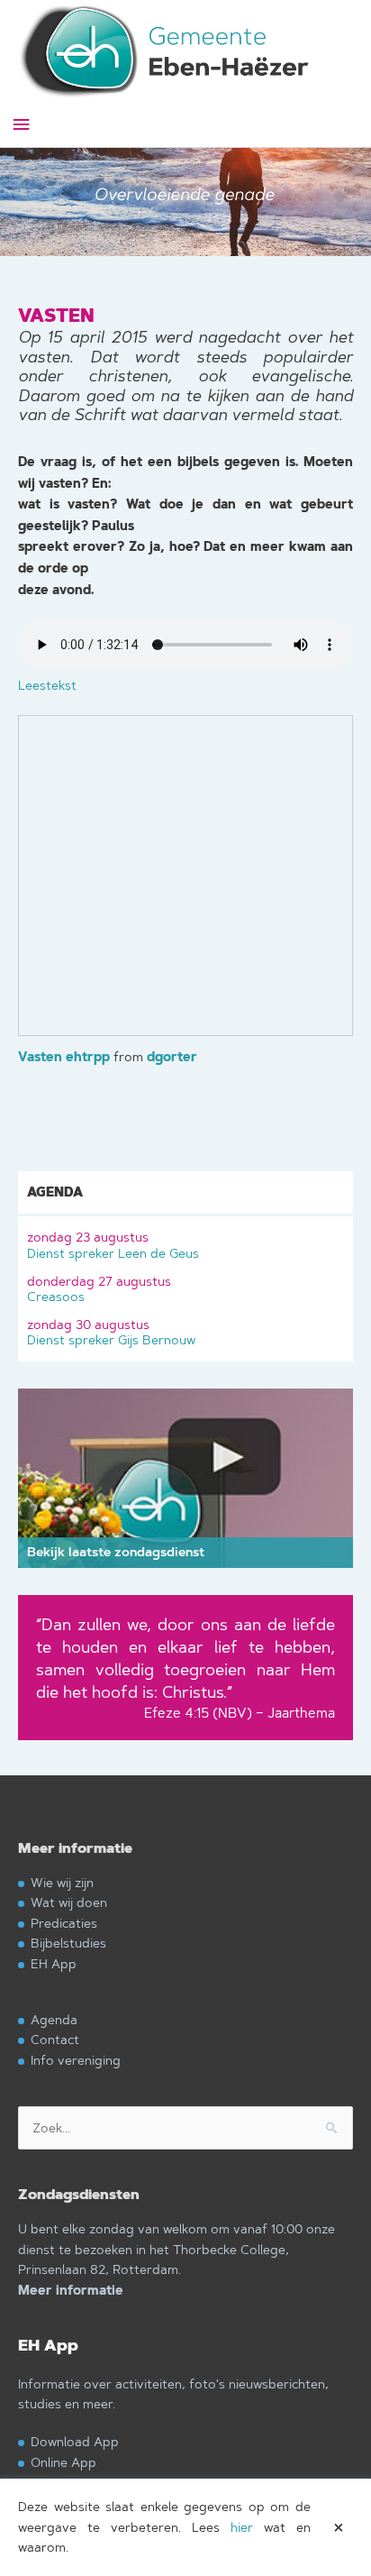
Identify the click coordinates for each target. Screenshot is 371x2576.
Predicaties (64, 1923)
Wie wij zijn (62, 1882)
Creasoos (99, 1289)
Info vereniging (76, 2060)
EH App (54, 1963)
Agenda (54, 2019)
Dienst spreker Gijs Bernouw (111, 1332)
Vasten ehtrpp (64, 1057)
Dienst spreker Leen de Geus (113, 1245)
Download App (75, 2441)
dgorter (172, 1057)
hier (242, 2527)
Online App (63, 2462)
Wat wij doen (69, 1902)
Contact (55, 2039)
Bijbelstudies (68, 1943)
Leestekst (47, 685)
